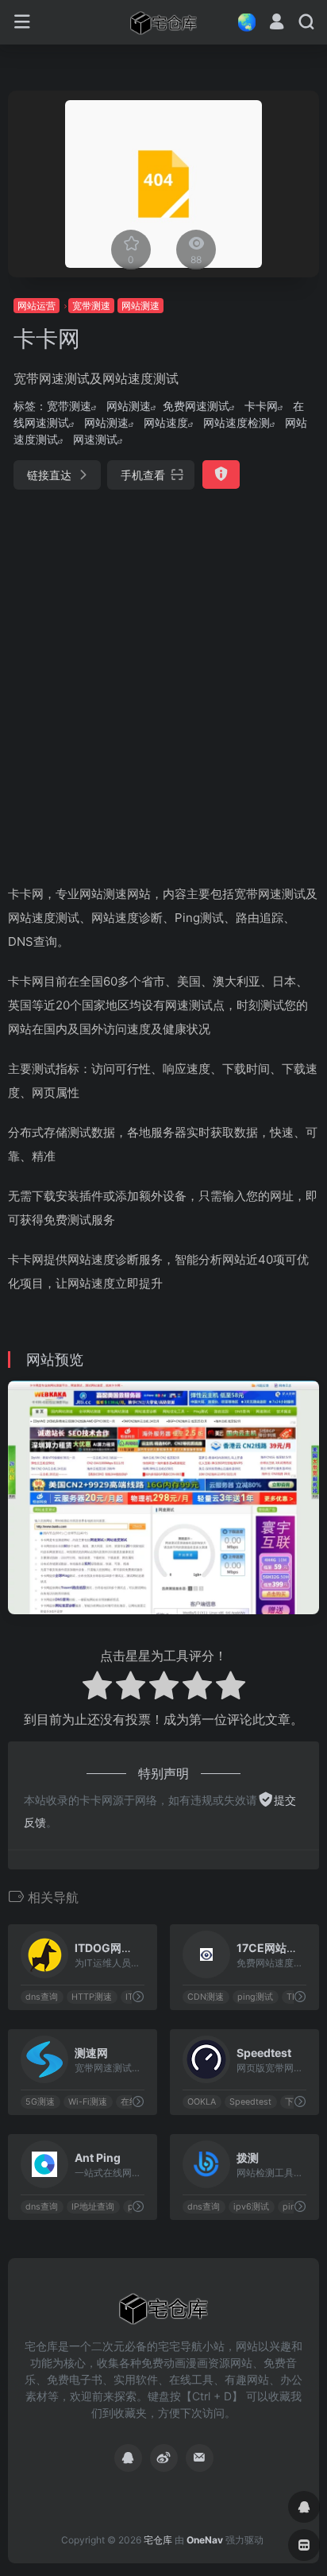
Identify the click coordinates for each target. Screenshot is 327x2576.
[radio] (97, 1688)
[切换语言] (242, 22)
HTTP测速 (92, 1997)
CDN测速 (206, 1997)
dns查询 (42, 1997)
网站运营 (37, 306)
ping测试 (255, 1997)
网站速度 (166, 422)
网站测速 (140, 306)
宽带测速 (91, 306)
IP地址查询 (93, 2207)
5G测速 (40, 2102)
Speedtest (250, 2102)
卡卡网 (261, 406)
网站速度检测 (237, 422)
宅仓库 (158, 2540)
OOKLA (202, 2102)
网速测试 (95, 439)
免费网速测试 (196, 406)
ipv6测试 (251, 2207)
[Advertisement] (163, 680)
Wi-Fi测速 (88, 2102)
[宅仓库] (163, 22)
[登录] (277, 23)
